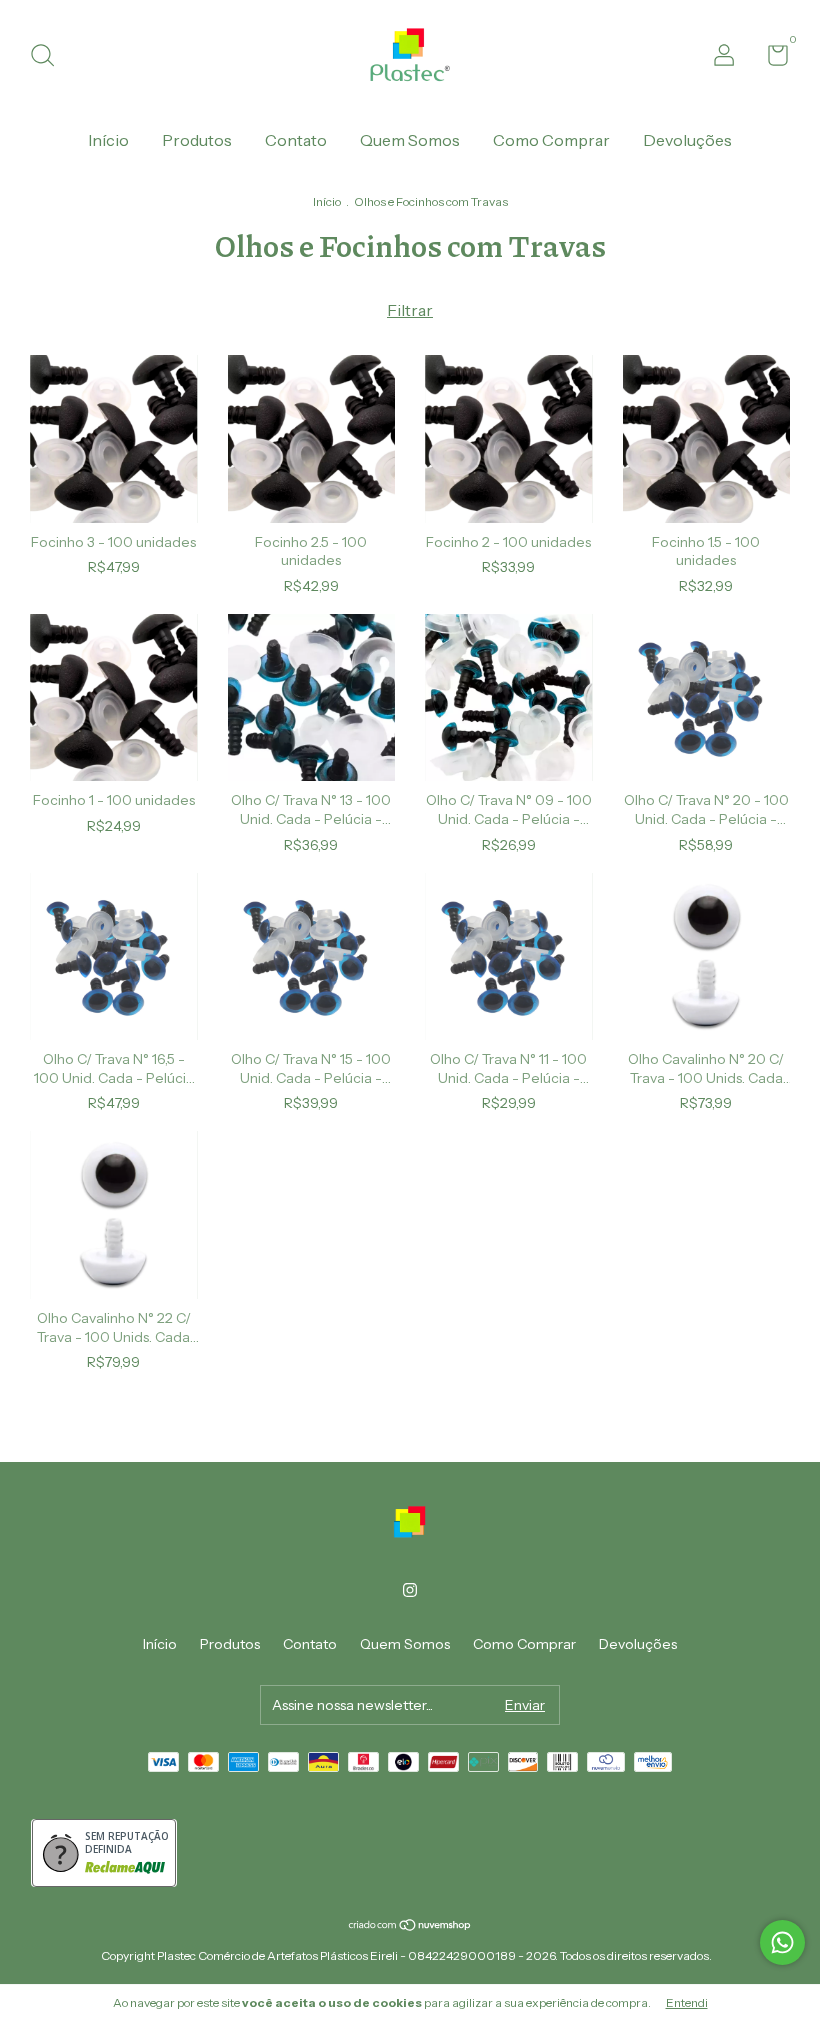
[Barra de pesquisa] (49, 58)
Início (108, 140)
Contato (296, 140)
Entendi (687, 2002)
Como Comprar (551, 140)
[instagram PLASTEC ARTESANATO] (410, 1590)
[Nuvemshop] (410, 1926)
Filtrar (410, 310)
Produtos (197, 140)
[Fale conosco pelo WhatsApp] (782, 1942)
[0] (770, 59)
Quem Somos (410, 140)
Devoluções (687, 140)
